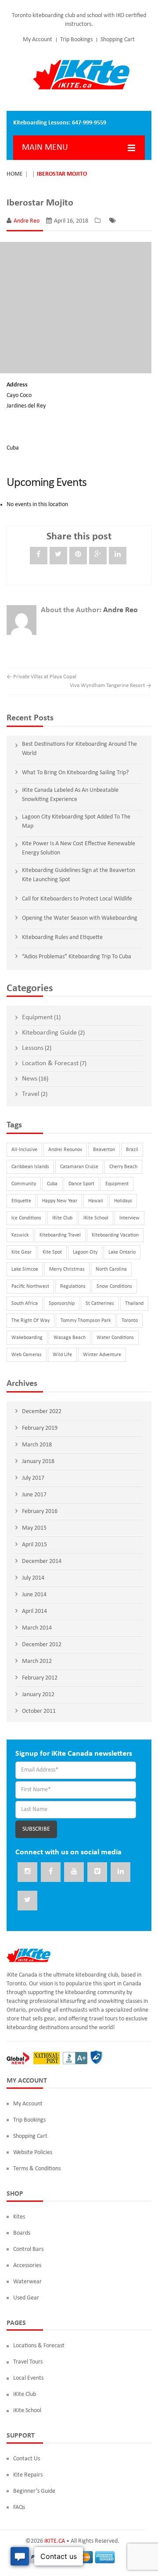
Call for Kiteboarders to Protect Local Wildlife (77, 899)
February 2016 (40, 1511)
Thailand (134, 1304)
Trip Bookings (76, 40)
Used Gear (26, 2298)
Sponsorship (62, 1304)
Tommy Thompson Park (86, 1321)
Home (15, 174)
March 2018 (37, 1445)
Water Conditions (115, 1338)
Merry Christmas (67, 1269)
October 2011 (39, 1711)
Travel (31, 1094)
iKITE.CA (55, 2541)
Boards (22, 2233)
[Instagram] (27, 1872)
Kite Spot (52, 1252)
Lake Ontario (122, 1252)
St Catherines (100, 1304)
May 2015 (34, 1528)
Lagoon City (85, 1252)
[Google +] (98, 556)
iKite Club (62, 1218)
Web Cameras (27, 1355)
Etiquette (21, 1201)
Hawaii (96, 1201)
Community (24, 1184)
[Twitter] (58, 556)
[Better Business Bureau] (75, 2058)
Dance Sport (81, 1184)
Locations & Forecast (39, 2346)
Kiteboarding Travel (60, 1235)
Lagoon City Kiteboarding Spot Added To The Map (76, 822)
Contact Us (27, 2459)
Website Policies (33, 2153)
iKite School (96, 1218)
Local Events (28, 2378)
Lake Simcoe (25, 1269)
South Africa (25, 1304)
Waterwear (27, 2282)
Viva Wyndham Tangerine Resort (111, 686)
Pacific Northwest (30, 1286)
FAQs (19, 2507)
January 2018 (38, 1462)
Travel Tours (28, 2362)
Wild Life (62, 1355)
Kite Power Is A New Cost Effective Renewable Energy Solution (79, 848)
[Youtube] (74, 1872)
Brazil (132, 1150)
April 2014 (34, 1611)
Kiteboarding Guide (49, 1033)
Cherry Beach (123, 1167)
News (30, 1079)
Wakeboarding (27, 1338)
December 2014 (42, 1561)
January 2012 (38, 1695)
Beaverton (104, 1150)
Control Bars (28, 2249)
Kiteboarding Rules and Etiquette (62, 937)
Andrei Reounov (65, 1150)
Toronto (130, 1321)
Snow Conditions (114, 1286)
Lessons (33, 1048)
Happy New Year (60, 1201)
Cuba (52, 1184)
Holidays (123, 1201)
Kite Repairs (28, 2475)
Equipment (37, 1017)
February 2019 (40, 1428)
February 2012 (40, 1678)
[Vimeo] (97, 1872)
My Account (38, 40)
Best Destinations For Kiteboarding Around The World (79, 749)
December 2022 (42, 1412)
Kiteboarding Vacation (115, 1235)
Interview (129, 1218)
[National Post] (47, 2058)
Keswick (20, 1235)
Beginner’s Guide (34, 2491)
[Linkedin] (120, 1872)
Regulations (73, 1286)
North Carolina (111, 1269)
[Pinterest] (78, 556)
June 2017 (34, 1495)
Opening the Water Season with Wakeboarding (80, 918)
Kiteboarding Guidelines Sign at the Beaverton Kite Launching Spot (79, 875)
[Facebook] (39, 556)
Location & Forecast (50, 1063)
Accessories (27, 2266)
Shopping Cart (118, 40)
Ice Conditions (26, 1218)
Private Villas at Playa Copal (41, 677)
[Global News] (18, 2058)
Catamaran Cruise (79, 1167)
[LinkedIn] (118, 556)
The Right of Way (31, 1321)
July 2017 (33, 1478)
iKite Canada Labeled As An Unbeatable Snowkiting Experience (70, 795)
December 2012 (42, 1645)
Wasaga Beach (70, 1338)
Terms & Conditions (37, 2169)
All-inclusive (24, 1150)
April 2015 (34, 1545)
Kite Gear (22, 1252)
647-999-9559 (89, 123)
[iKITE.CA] (81, 75)
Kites (19, 2217)
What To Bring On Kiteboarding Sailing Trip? (75, 773)
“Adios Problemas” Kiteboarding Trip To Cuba (77, 957)
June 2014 (34, 1595)
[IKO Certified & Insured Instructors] (96, 2058)
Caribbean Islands (30, 1167)
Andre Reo (27, 221)
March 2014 (37, 1628)
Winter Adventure (102, 1355)
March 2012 (37, 1661)
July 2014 (33, 1578)
